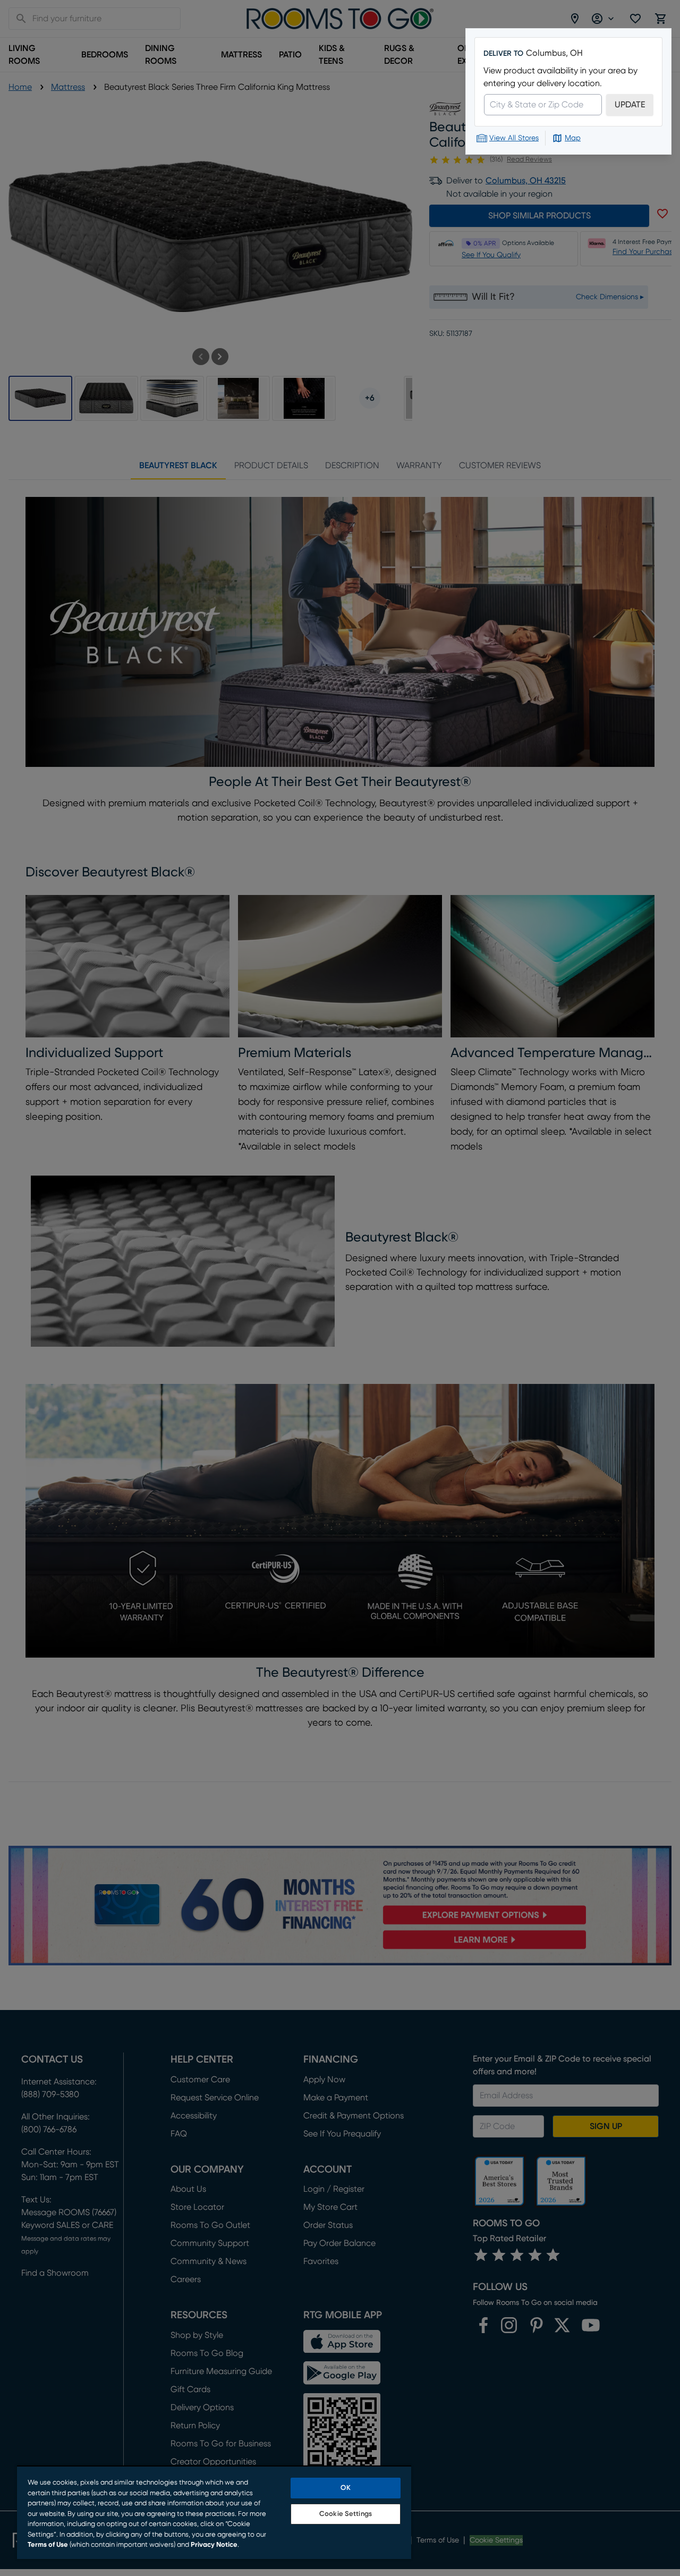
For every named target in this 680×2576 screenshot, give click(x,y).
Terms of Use (48, 2545)
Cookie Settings (346, 2514)
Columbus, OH (554, 53)
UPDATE (630, 105)
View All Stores (514, 138)
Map (573, 138)
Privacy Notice (214, 2545)
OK (345, 2488)
